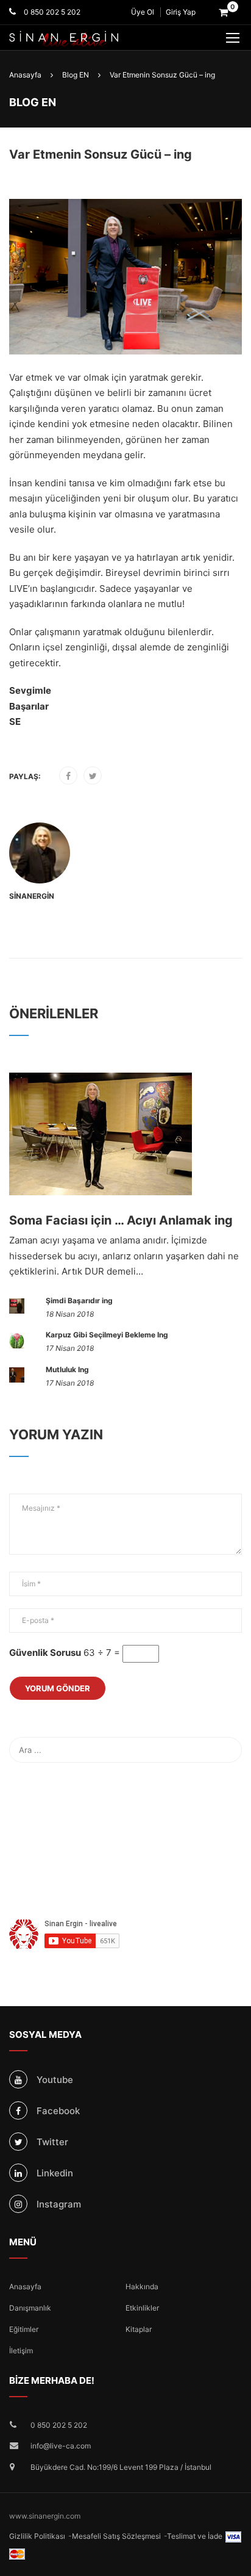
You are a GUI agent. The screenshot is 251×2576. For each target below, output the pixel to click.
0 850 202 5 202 (51, 12)
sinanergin (32, 896)
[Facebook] (68, 776)
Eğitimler (24, 2329)
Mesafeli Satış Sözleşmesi (116, 2536)
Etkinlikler (142, 2308)
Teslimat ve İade (195, 2536)
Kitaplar (139, 2329)
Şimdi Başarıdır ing (79, 1301)
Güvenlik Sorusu (45, 1653)
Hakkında (142, 2286)
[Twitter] (93, 776)
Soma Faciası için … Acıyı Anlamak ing (121, 1220)
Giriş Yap (181, 12)
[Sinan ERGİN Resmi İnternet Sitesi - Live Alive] (82, 39)
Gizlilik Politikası (37, 2536)
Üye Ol (143, 12)
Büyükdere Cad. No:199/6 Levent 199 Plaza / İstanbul (121, 2467)
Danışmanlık (30, 2308)
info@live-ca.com (61, 2446)
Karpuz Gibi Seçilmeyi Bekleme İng (107, 1335)
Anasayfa (25, 2286)
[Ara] (230, 1750)
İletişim (21, 2351)
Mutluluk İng (67, 1369)
